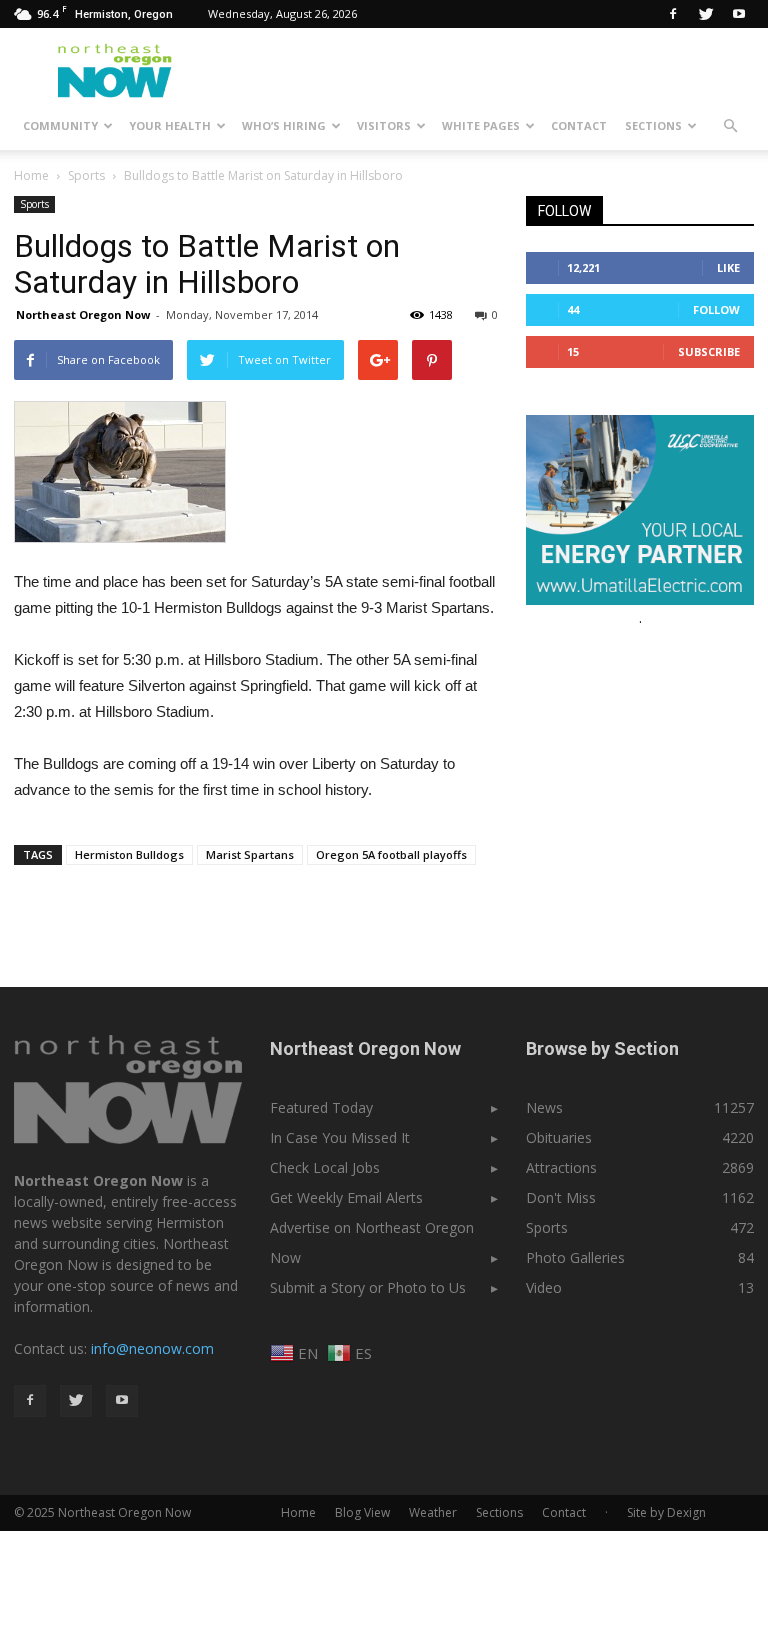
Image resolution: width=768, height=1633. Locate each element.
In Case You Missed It (340, 1137)
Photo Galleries (575, 1257)
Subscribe (709, 351)
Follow (716, 309)
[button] (730, 126)
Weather (433, 1512)
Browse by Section (602, 1048)
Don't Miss (561, 1197)
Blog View (362, 1512)
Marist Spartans (250, 854)
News (544, 1107)
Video (544, 1287)
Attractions (561, 1167)
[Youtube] (739, 14)
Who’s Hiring (284, 125)
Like (728, 267)
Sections (653, 125)
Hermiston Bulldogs (129, 854)
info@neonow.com (152, 1348)
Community (60, 125)
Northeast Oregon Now (83, 314)
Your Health (170, 125)
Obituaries (559, 1137)
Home (31, 175)
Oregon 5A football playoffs (391, 854)
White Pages (481, 125)
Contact (579, 125)
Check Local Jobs (325, 1167)
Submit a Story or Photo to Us (368, 1287)
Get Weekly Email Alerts (346, 1197)
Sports (34, 204)
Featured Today (321, 1107)
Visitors (384, 125)
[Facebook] (673, 14)
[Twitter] (706, 14)
